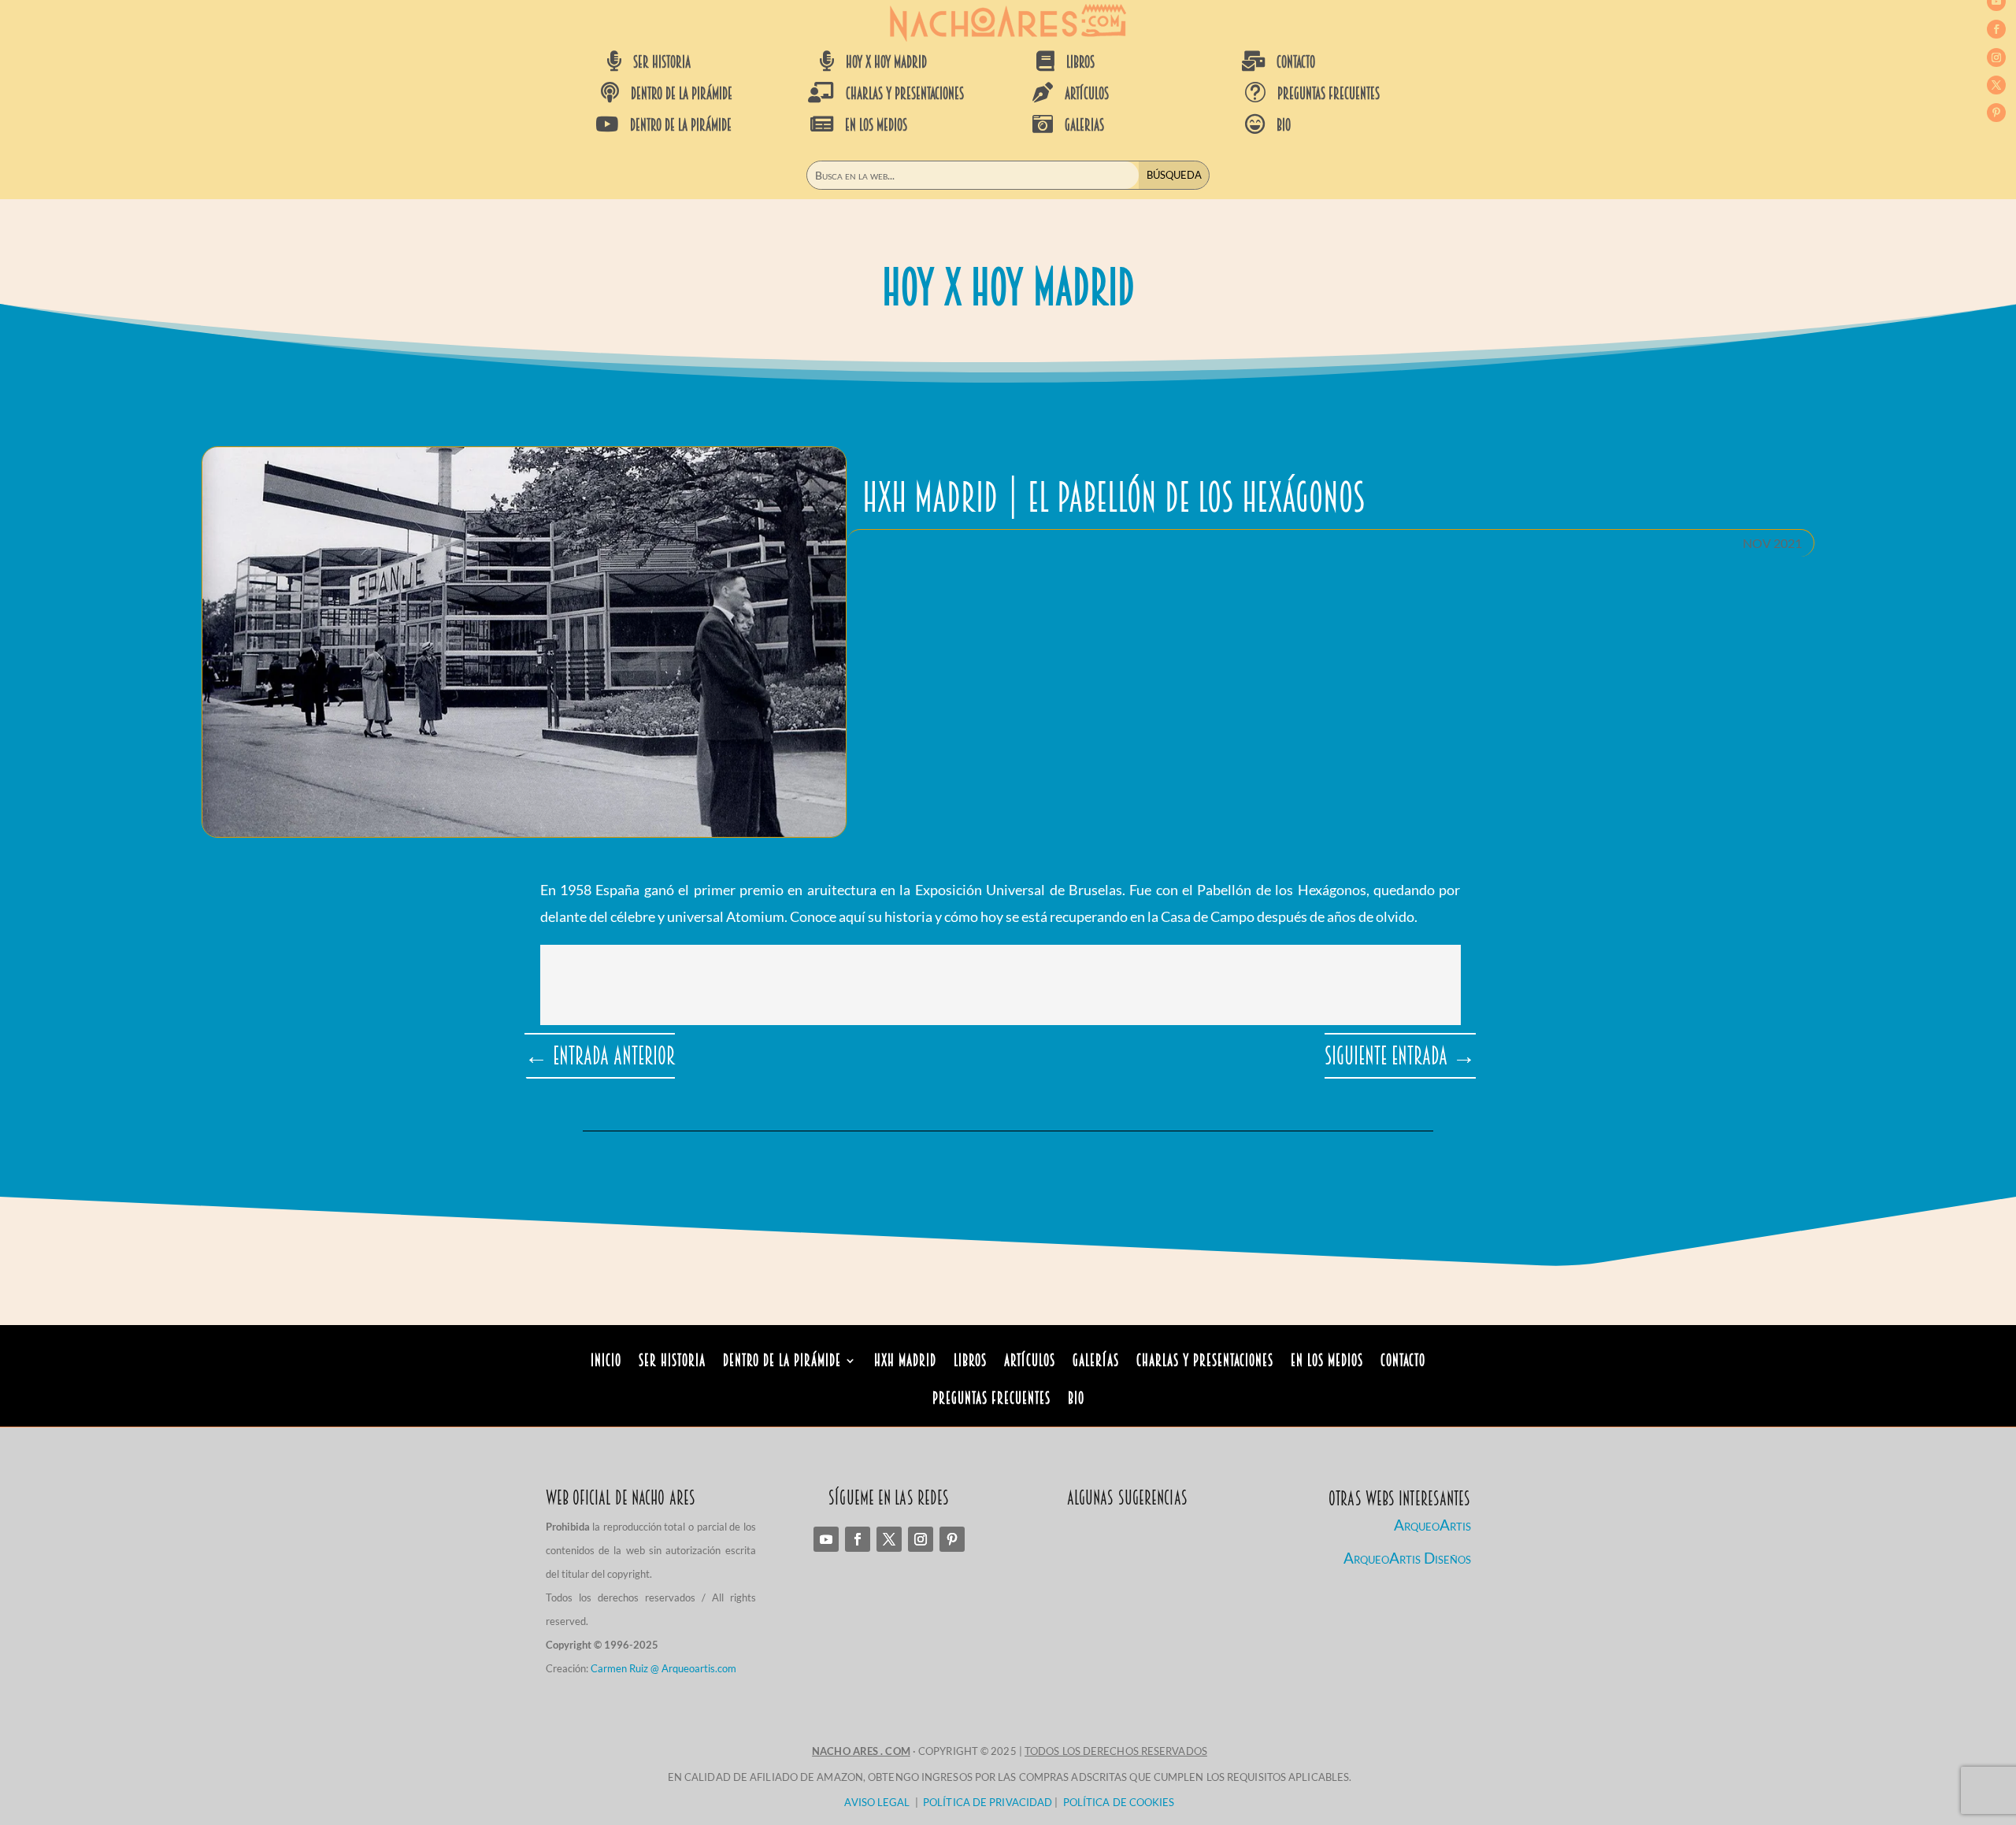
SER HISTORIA (662, 62)
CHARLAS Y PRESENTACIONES (905, 94)
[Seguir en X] (1996, 85)
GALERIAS (1084, 125)
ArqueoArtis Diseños (1407, 1558)
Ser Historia (672, 1362)
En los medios (1327, 1362)
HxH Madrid (905, 1362)
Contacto (1403, 1362)
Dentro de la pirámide (782, 1362)
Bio (1076, 1400)
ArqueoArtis (1432, 1525)
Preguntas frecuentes (1329, 94)
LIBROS (1080, 62)
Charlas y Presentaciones (1205, 1362)
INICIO (606, 1362)
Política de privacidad (988, 1802)
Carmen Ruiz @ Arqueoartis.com (663, 1668)
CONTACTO (1296, 62)
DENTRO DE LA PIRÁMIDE (682, 94)
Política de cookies (1119, 1802)
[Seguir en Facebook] (1996, 29)
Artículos (1030, 1362)
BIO (1284, 125)
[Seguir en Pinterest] (1996, 113)
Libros (970, 1362)
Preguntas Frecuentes (991, 1400)
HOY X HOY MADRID (886, 62)
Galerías (1096, 1362)
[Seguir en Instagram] (1996, 57)
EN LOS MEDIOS (876, 125)
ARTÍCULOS (1087, 94)
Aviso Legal (877, 1802)
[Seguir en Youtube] (826, 1539)
